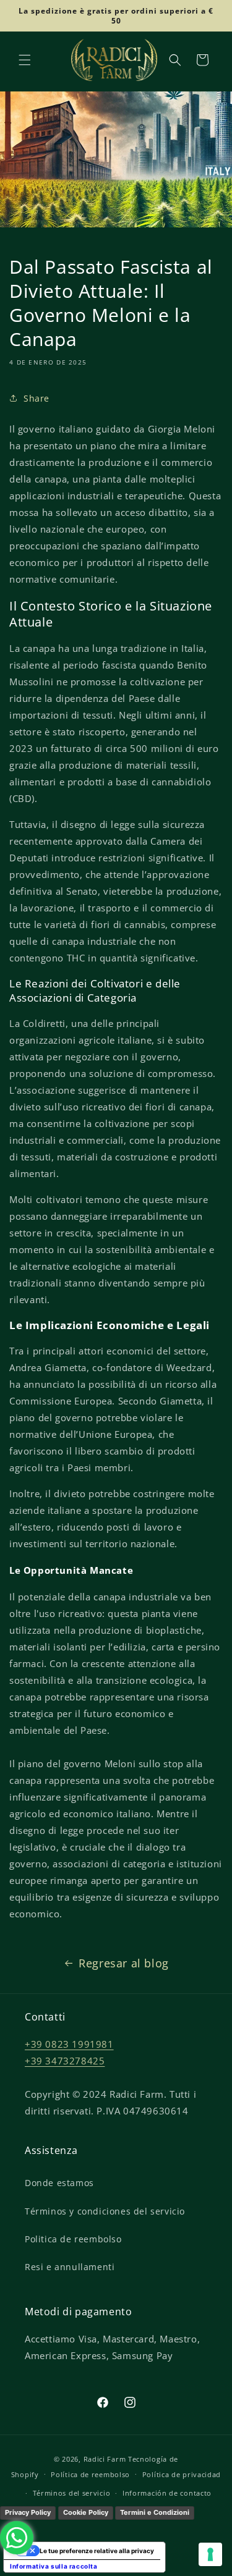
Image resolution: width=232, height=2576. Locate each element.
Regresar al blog (124, 1963)
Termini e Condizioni (155, 2512)
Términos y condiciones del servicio (105, 2211)
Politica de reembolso (73, 2239)
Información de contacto (167, 2493)
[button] (25, 60)
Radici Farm (105, 2459)
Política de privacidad (182, 2474)
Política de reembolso (90, 2474)
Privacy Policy (28, 2512)
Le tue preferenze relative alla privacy (97, 2551)
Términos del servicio (72, 2493)
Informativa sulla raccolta (54, 2566)
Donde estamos (59, 2183)
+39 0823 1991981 (69, 2044)
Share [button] (37, 398)
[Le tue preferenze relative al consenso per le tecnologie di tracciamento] (210, 2554)
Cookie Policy (86, 2512)
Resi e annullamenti (70, 2267)
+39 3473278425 (65, 2061)
